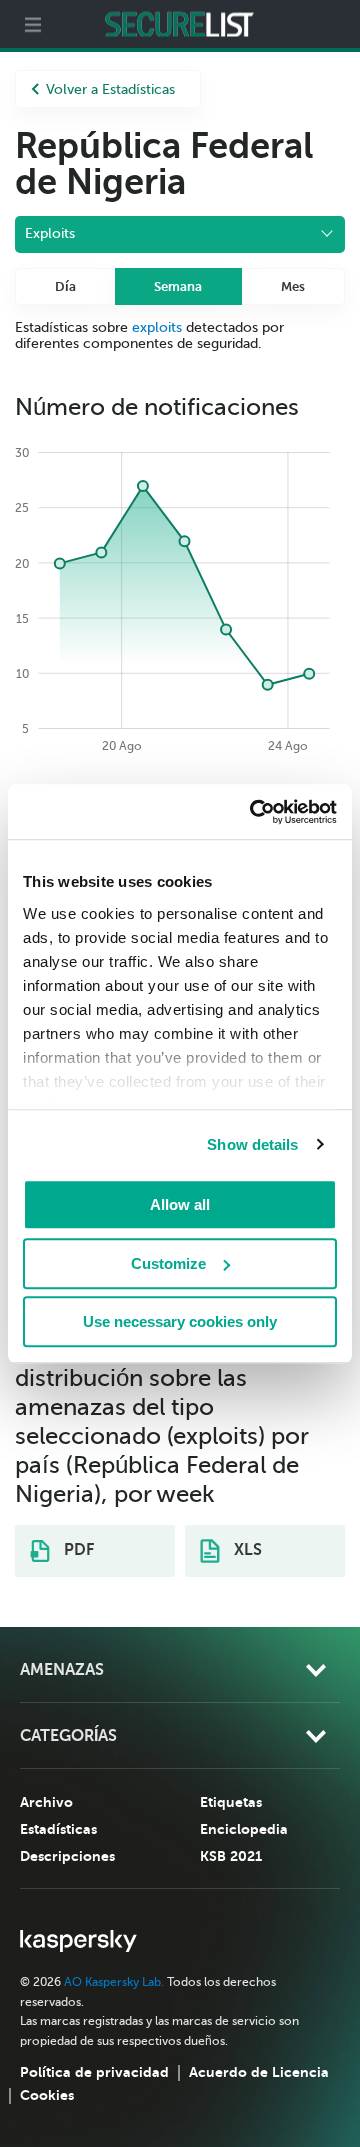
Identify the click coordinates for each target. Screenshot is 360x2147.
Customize (168, 1263)
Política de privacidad (94, 2072)
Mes (293, 286)
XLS (246, 1550)
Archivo (46, 1802)
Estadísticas (58, 1829)
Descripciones (67, 1856)
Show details (252, 1144)
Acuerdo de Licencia (259, 2072)
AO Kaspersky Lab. (114, 1982)
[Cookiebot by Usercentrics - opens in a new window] (254, 812)
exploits (157, 327)
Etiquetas (231, 1802)
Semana (178, 286)
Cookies (47, 2095)
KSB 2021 (231, 1856)
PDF (77, 1550)
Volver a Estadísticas (110, 89)
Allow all (180, 1204)
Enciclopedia (244, 1829)
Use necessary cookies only (180, 1321)
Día (65, 286)
